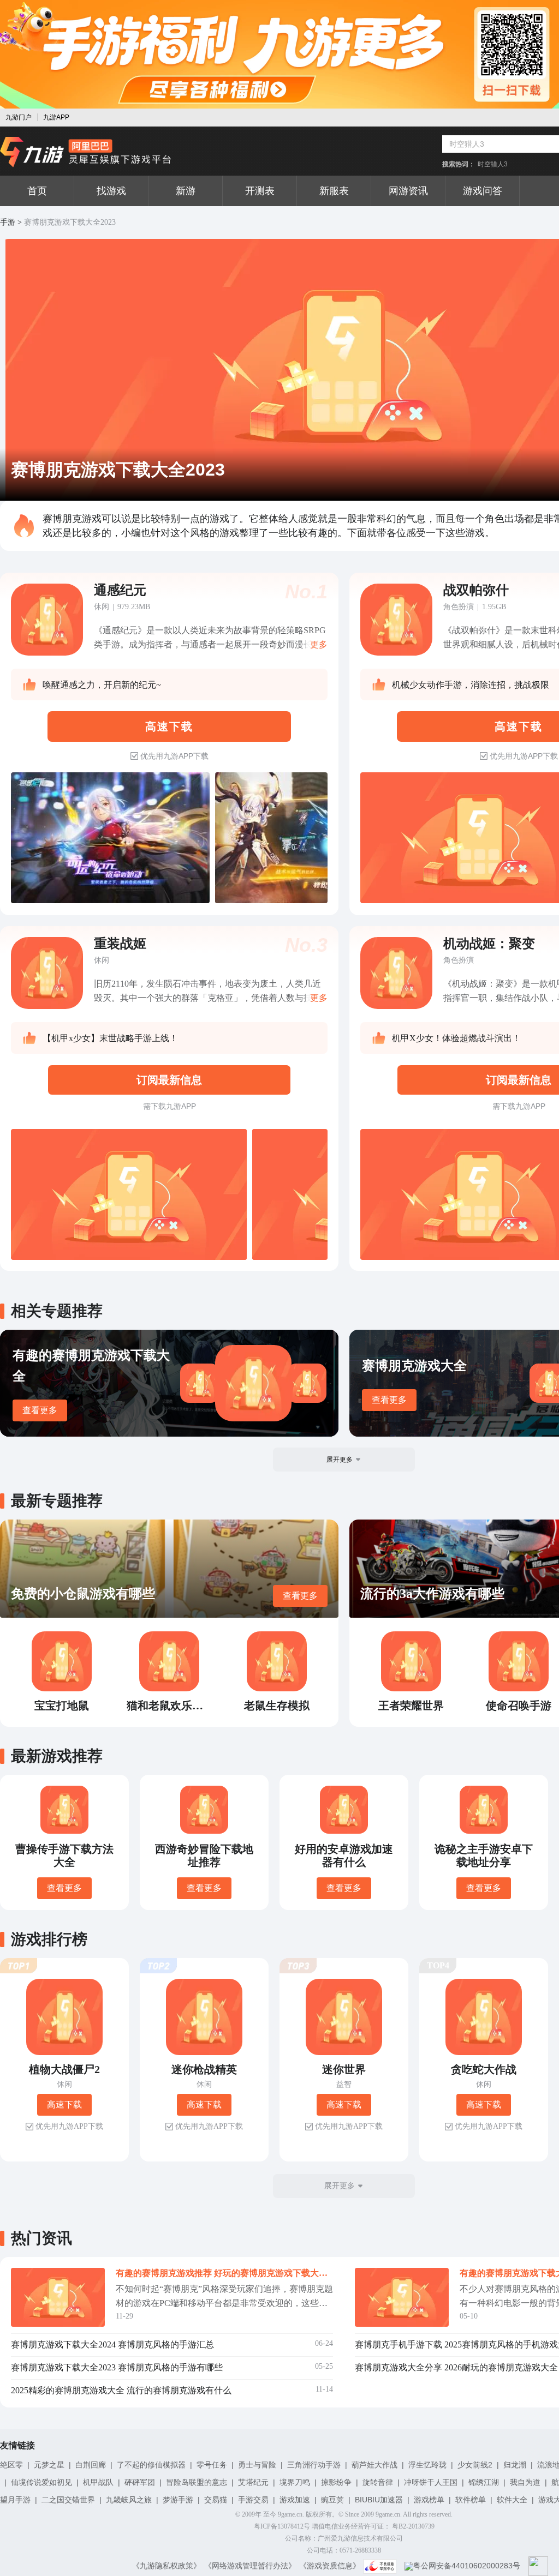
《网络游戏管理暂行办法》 (250, 2566)
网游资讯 (408, 191)
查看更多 (40, 1410)
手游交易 (253, 2500)
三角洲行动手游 (314, 2465)
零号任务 (212, 2465)
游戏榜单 (429, 2500)
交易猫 (216, 2500)
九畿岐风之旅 (129, 2500)
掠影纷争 (336, 2482)
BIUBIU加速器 (379, 2500)
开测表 (260, 191)
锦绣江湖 (484, 2482)
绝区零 (11, 2465)
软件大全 (512, 2500)
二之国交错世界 (68, 2500)
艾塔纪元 (253, 2482)
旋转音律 (378, 2482)
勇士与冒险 (257, 2465)
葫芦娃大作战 (374, 2465)
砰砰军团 (140, 2482)
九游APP (56, 117)
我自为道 (525, 2482)
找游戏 (111, 191)
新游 (186, 191)
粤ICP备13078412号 (282, 2526)
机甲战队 (98, 2482)
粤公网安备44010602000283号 (467, 2566)
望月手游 (15, 2500)
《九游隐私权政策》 (166, 2566)
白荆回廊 (91, 2465)
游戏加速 (295, 2500)
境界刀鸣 (295, 2482)
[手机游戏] (86, 152)
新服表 (334, 191)
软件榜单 (471, 2500)
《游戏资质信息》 (330, 2566)
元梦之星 (49, 2465)
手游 (8, 222)
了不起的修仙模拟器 (151, 2465)
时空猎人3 (493, 164)
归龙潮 (515, 2465)
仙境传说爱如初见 (41, 2482)
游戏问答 (483, 191)
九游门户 (19, 117)
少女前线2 (475, 2465)
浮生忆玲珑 (427, 2465)
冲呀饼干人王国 (431, 2482)
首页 (37, 191)
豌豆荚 (332, 2500)
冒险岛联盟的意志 (197, 2482)
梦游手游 (178, 2500)
